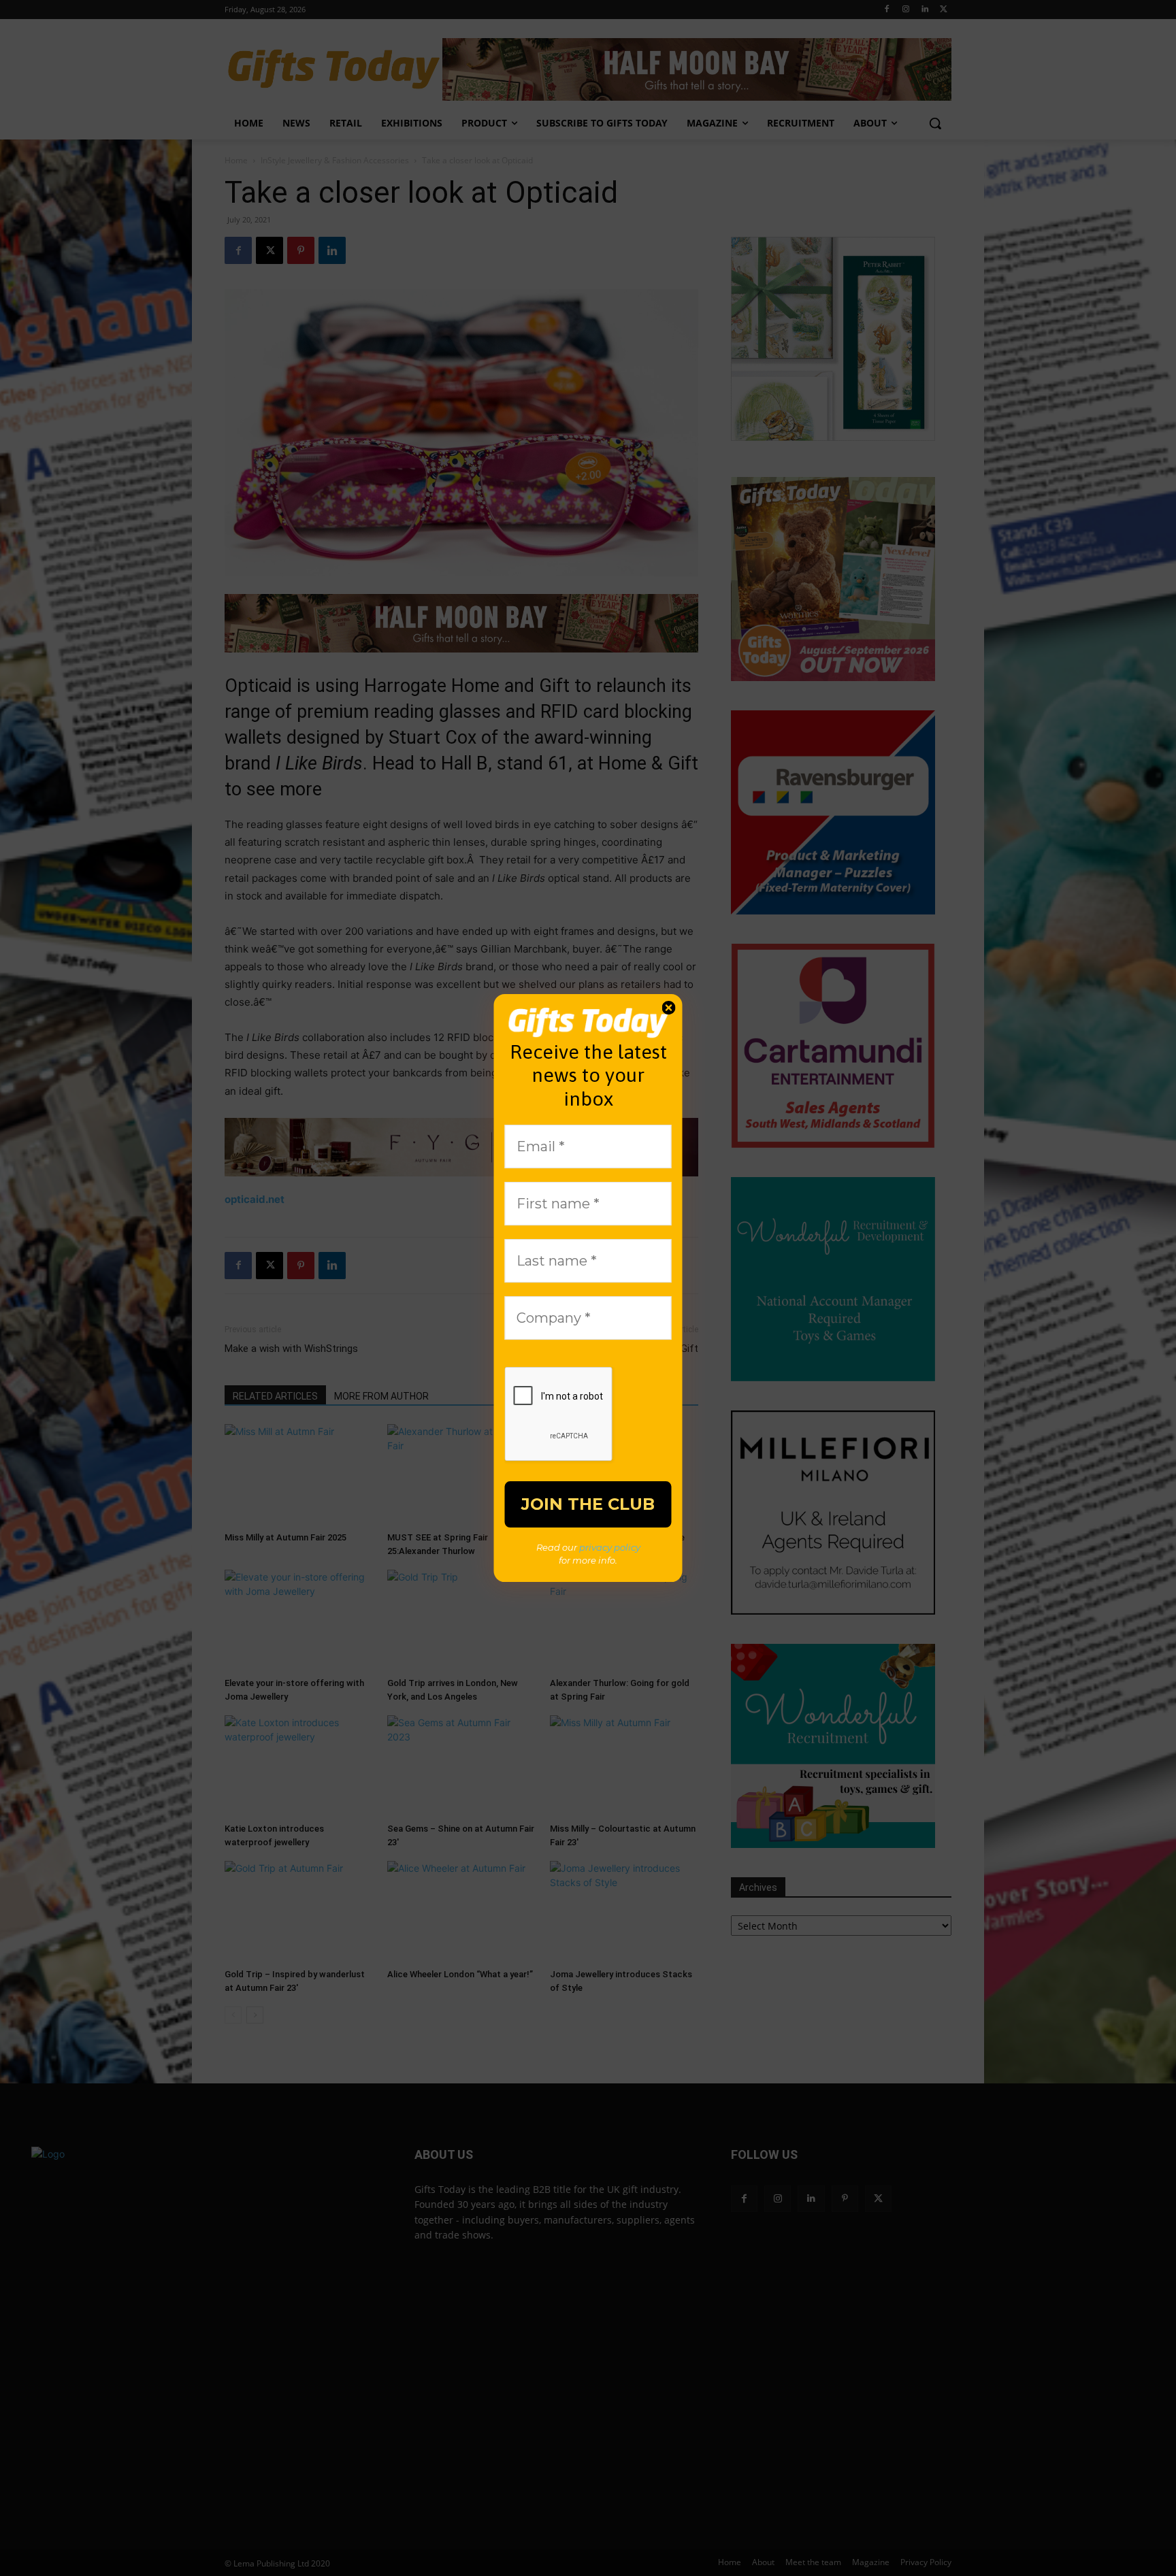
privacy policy (610, 1547)
